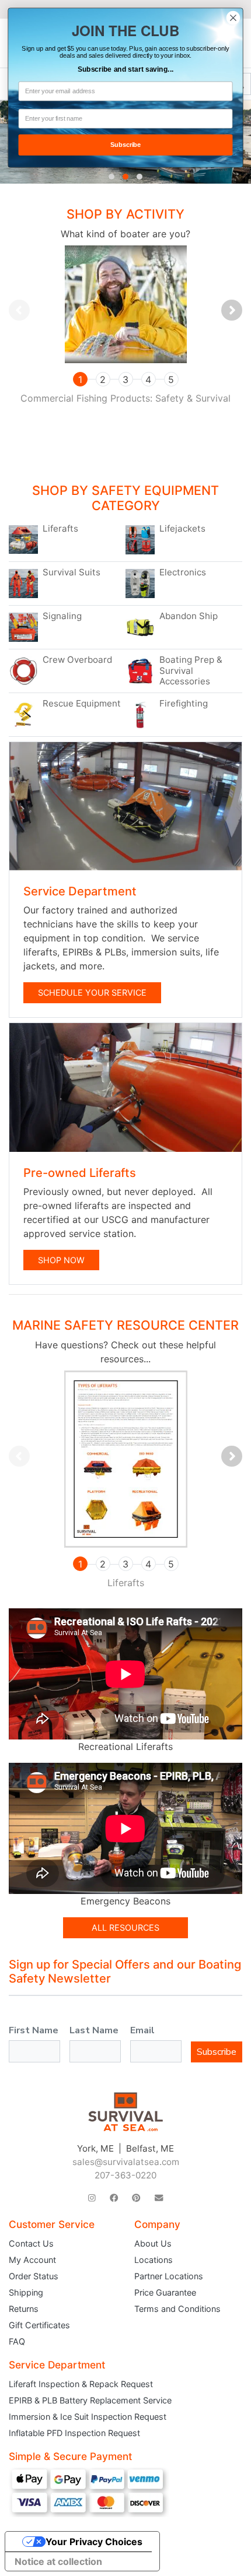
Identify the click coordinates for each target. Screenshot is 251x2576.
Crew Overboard (77, 660)
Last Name (94, 2030)
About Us (153, 2243)
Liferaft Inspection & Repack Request (81, 2384)
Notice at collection (58, 2561)
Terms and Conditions (177, 2309)
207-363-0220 (125, 2175)
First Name (34, 2030)
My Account (32, 2260)
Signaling (62, 616)
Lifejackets (182, 529)
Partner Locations (169, 2276)
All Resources (125, 1927)
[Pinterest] (136, 2198)
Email (142, 2030)
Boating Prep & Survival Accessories (191, 670)
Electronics (183, 572)
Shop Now (61, 1260)
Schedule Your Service (92, 992)
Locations (154, 2260)
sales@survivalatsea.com (126, 2162)
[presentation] (19, 310)
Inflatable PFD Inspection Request (74, 2433)
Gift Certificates (39, 2325)
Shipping (26, 2292)
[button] (111, 177)
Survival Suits (72, 572)
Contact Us (31, 2243)
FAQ (17, 2341)
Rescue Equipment (82, 704)
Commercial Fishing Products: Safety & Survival (125, 398)
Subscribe (217, 2052)
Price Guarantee (165, 2292)
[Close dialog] (233, 18)
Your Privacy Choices (94, 2542)
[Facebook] (114, 2198)
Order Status (34, 2276)
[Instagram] (92, 2198)
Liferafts (60, 529)
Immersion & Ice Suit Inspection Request (88, 2417)
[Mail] (159, 2198)
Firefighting (184, 704)
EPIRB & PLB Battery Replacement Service (90, 2400)
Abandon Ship (189, 616)
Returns (24, 2309)
